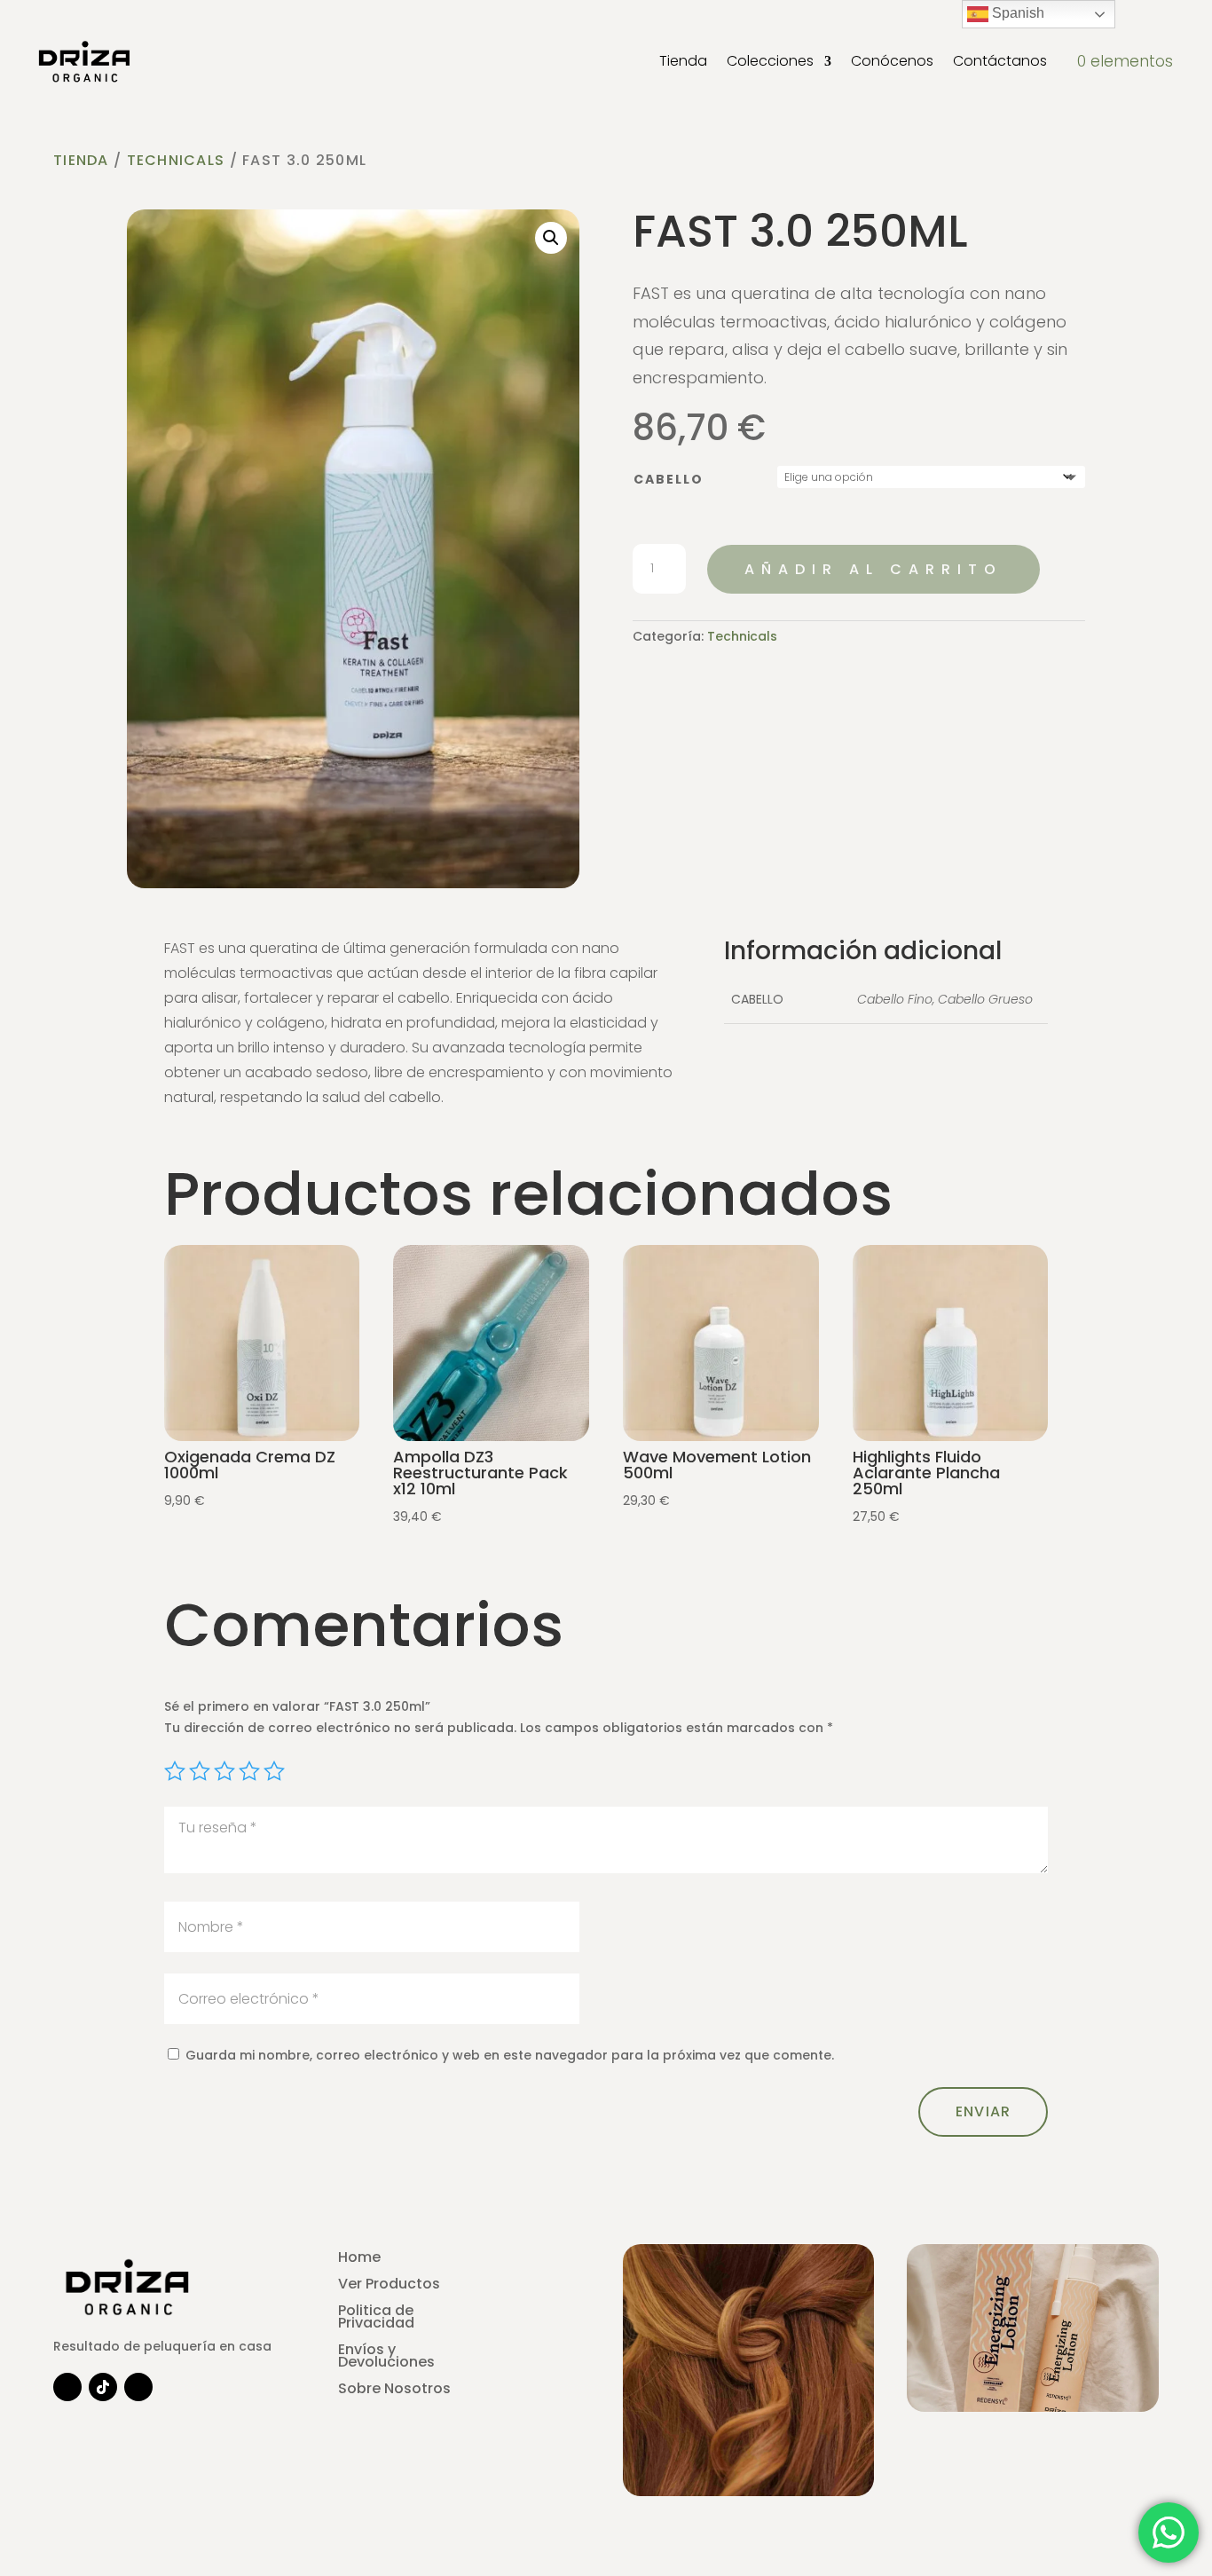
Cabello (669, 479)
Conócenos (892, 61)
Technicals (176, 160)
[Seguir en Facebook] (138, 2387)
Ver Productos (389, 2286)
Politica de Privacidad (376, 2319)
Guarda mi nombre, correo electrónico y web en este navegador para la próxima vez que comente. (510, 2055)
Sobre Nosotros (394, 2391)
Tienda (683, 61)
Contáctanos (1000, 61)
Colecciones (770, 61)
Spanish (1016, 13)
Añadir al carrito (874, 569)
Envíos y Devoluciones (386, 2358)
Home (359, 2259)
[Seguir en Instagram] (67, 2387)
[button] (551, 238)
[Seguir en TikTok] (103, 2387)
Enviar (984, 2111)
